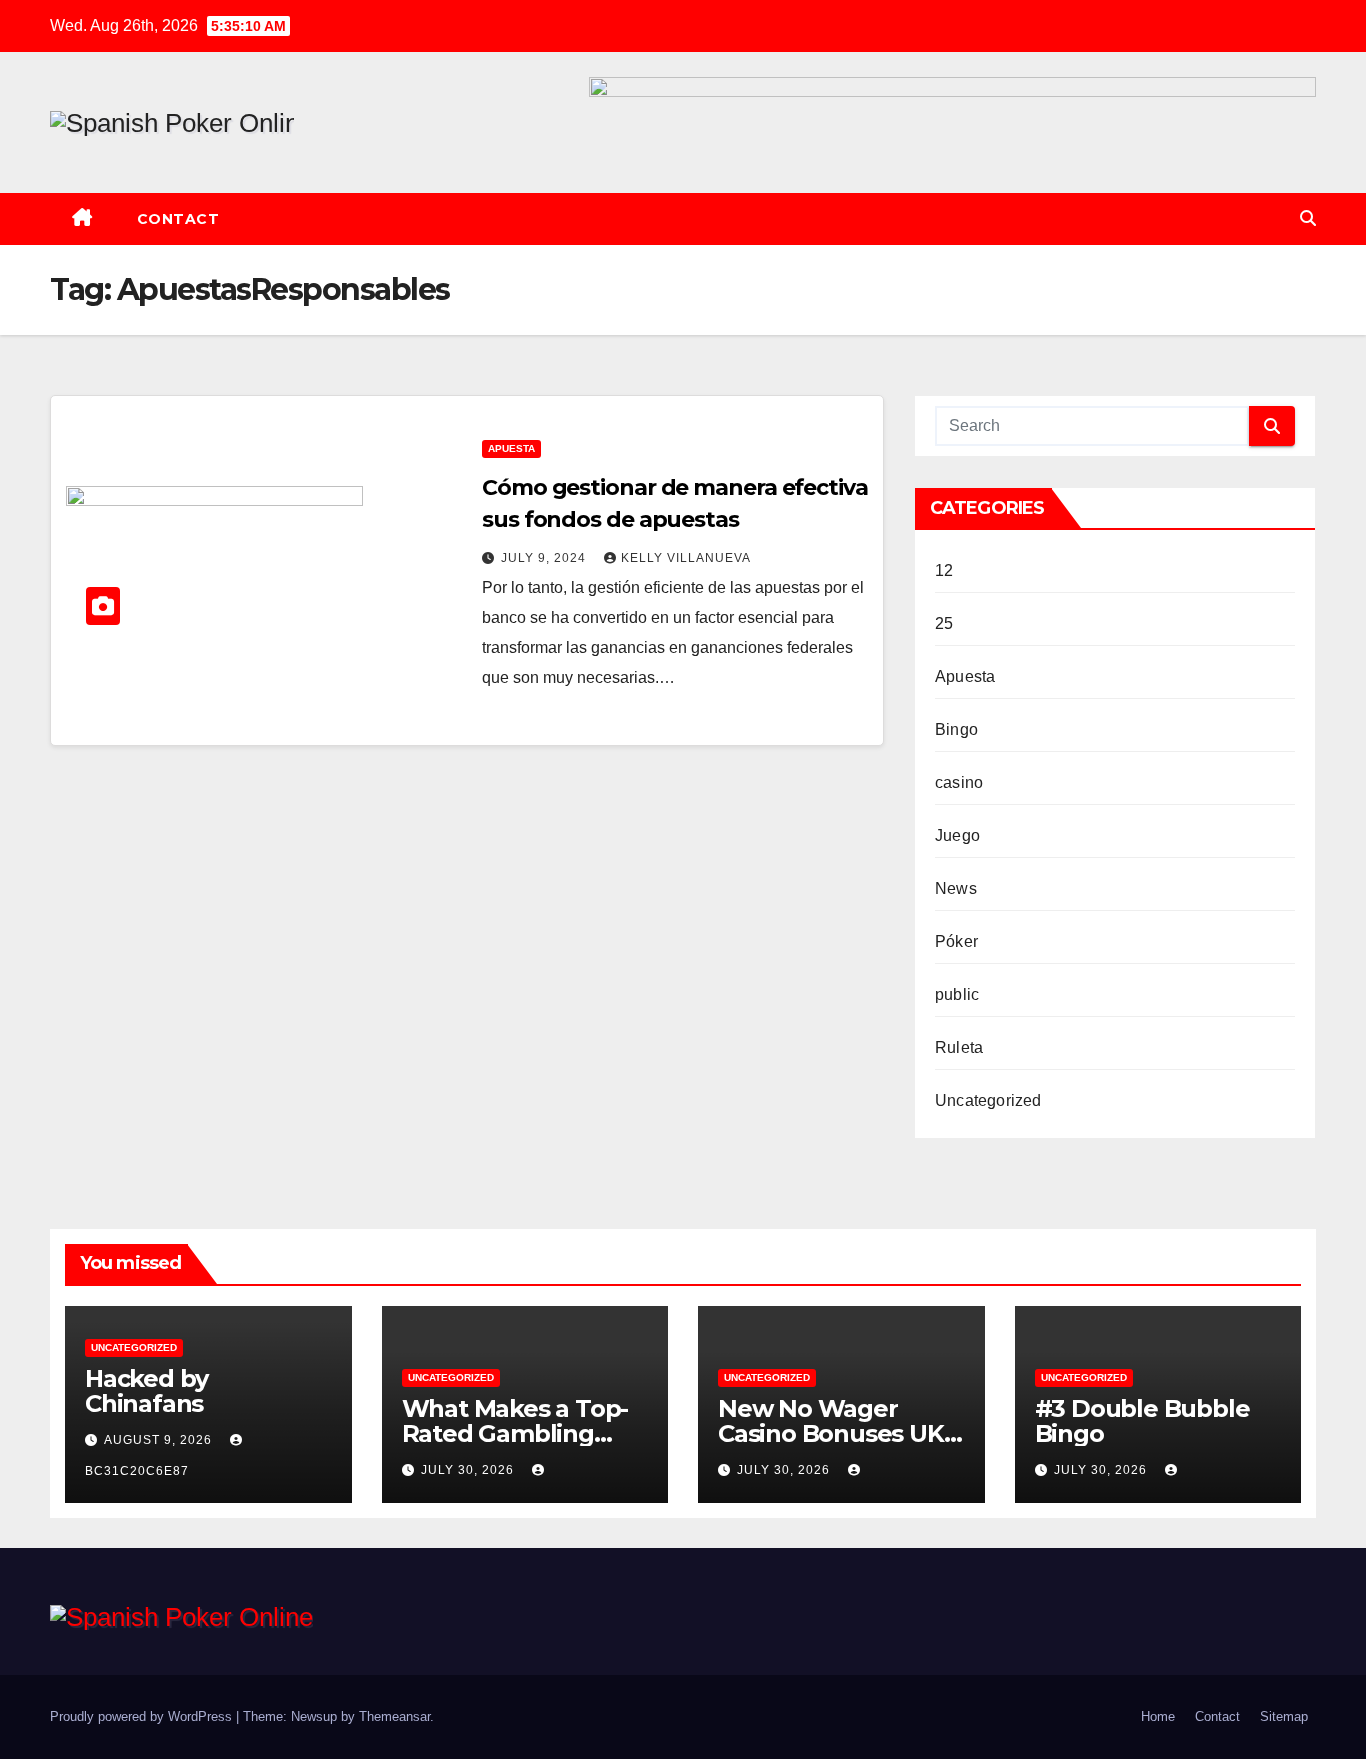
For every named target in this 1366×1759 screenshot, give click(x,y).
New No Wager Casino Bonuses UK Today (831, 1433)
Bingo (956, 729)
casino (959, 782)
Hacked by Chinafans (146, 1391)
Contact (178, 219)
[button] (1308, 218)
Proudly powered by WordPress (143, 1716)
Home (1158, 1716)
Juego (957, 835)
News (956, 888)
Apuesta (511, 448)
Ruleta (959, 1047)
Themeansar (394, 1716)
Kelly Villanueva (686, 558)
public (957, 994)
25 (944, 623)
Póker (956, 941)
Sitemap (1284, 1716)
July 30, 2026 (469, 1470)
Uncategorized (988, 1100)
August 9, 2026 (160, 1440)
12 (944, 570)
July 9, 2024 (545, 558)
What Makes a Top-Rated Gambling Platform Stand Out (517, 1433)
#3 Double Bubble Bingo (1142, 1421)
